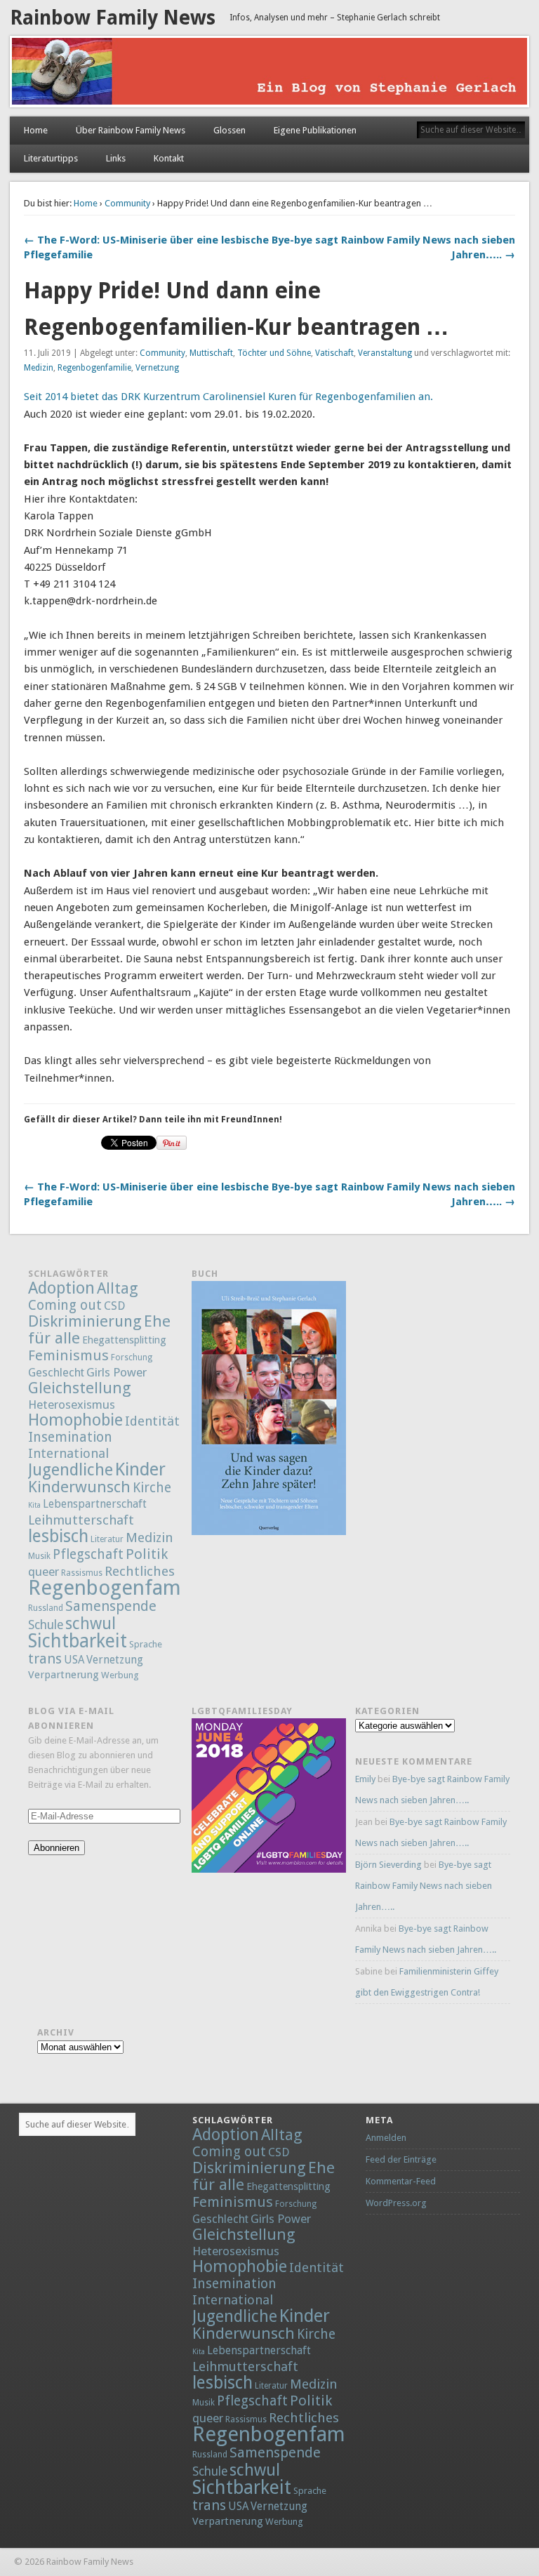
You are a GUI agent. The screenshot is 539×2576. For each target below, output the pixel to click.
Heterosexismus (72, 1405)
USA (74, 1660)
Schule (46, 1625)
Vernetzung (157, 368)
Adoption (61, 1288)
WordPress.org (396, 2203)
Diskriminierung (85, 1321)
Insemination (70, 1437)
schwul (91, 1624)
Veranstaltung (385, 353)
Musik (39, 1556)
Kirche (152, 1488)
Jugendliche (71, 1470)
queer (44, 1572)
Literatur (107, 1539)
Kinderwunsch (79, 1487)
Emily (365, 1779)
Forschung (132, 1357)
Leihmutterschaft (81, 1520)
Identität (152, 1421)
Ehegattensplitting (124, 1340)
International (68, 1453)
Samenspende (111, 1606)
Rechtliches (140, 1571)
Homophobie (75, 1420)
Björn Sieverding (388, 1865)
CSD (114, 1306)
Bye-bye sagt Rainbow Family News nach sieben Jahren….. (424, 1886)
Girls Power (117, 1372)
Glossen (229, 130)
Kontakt (169, 158)
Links (116, 158)
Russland (46, 1608)
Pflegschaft (88, 1554)
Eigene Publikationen (315, 130)
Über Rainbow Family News (131, 130)
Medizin (39, 368)
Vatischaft (334, 353)
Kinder (140, 1469)
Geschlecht (56, 1373)
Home (36, 130)
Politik (147, 1554)
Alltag (118, 1288)
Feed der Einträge (401, 2159)
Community (127, 203)
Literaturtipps (51, 158)
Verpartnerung (64, 1675)
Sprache (146, 1644)
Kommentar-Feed (401, 2181)
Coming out (65, 1305)
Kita (34, 1505)
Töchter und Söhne (274, 353)
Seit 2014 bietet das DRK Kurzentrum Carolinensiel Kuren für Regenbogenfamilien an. (228, 397)
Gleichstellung (80, 1388)
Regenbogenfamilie (94, 368)
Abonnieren (56, 1848)
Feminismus (68, 1355)
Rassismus (82, 1573)
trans (45, 1659)
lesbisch (58, 1536)
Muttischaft (211, 353)
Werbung (120, 1675)
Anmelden (386, 2138)
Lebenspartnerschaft (95, 1504)
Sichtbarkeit (78, 1641)
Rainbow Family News (113, 18)
